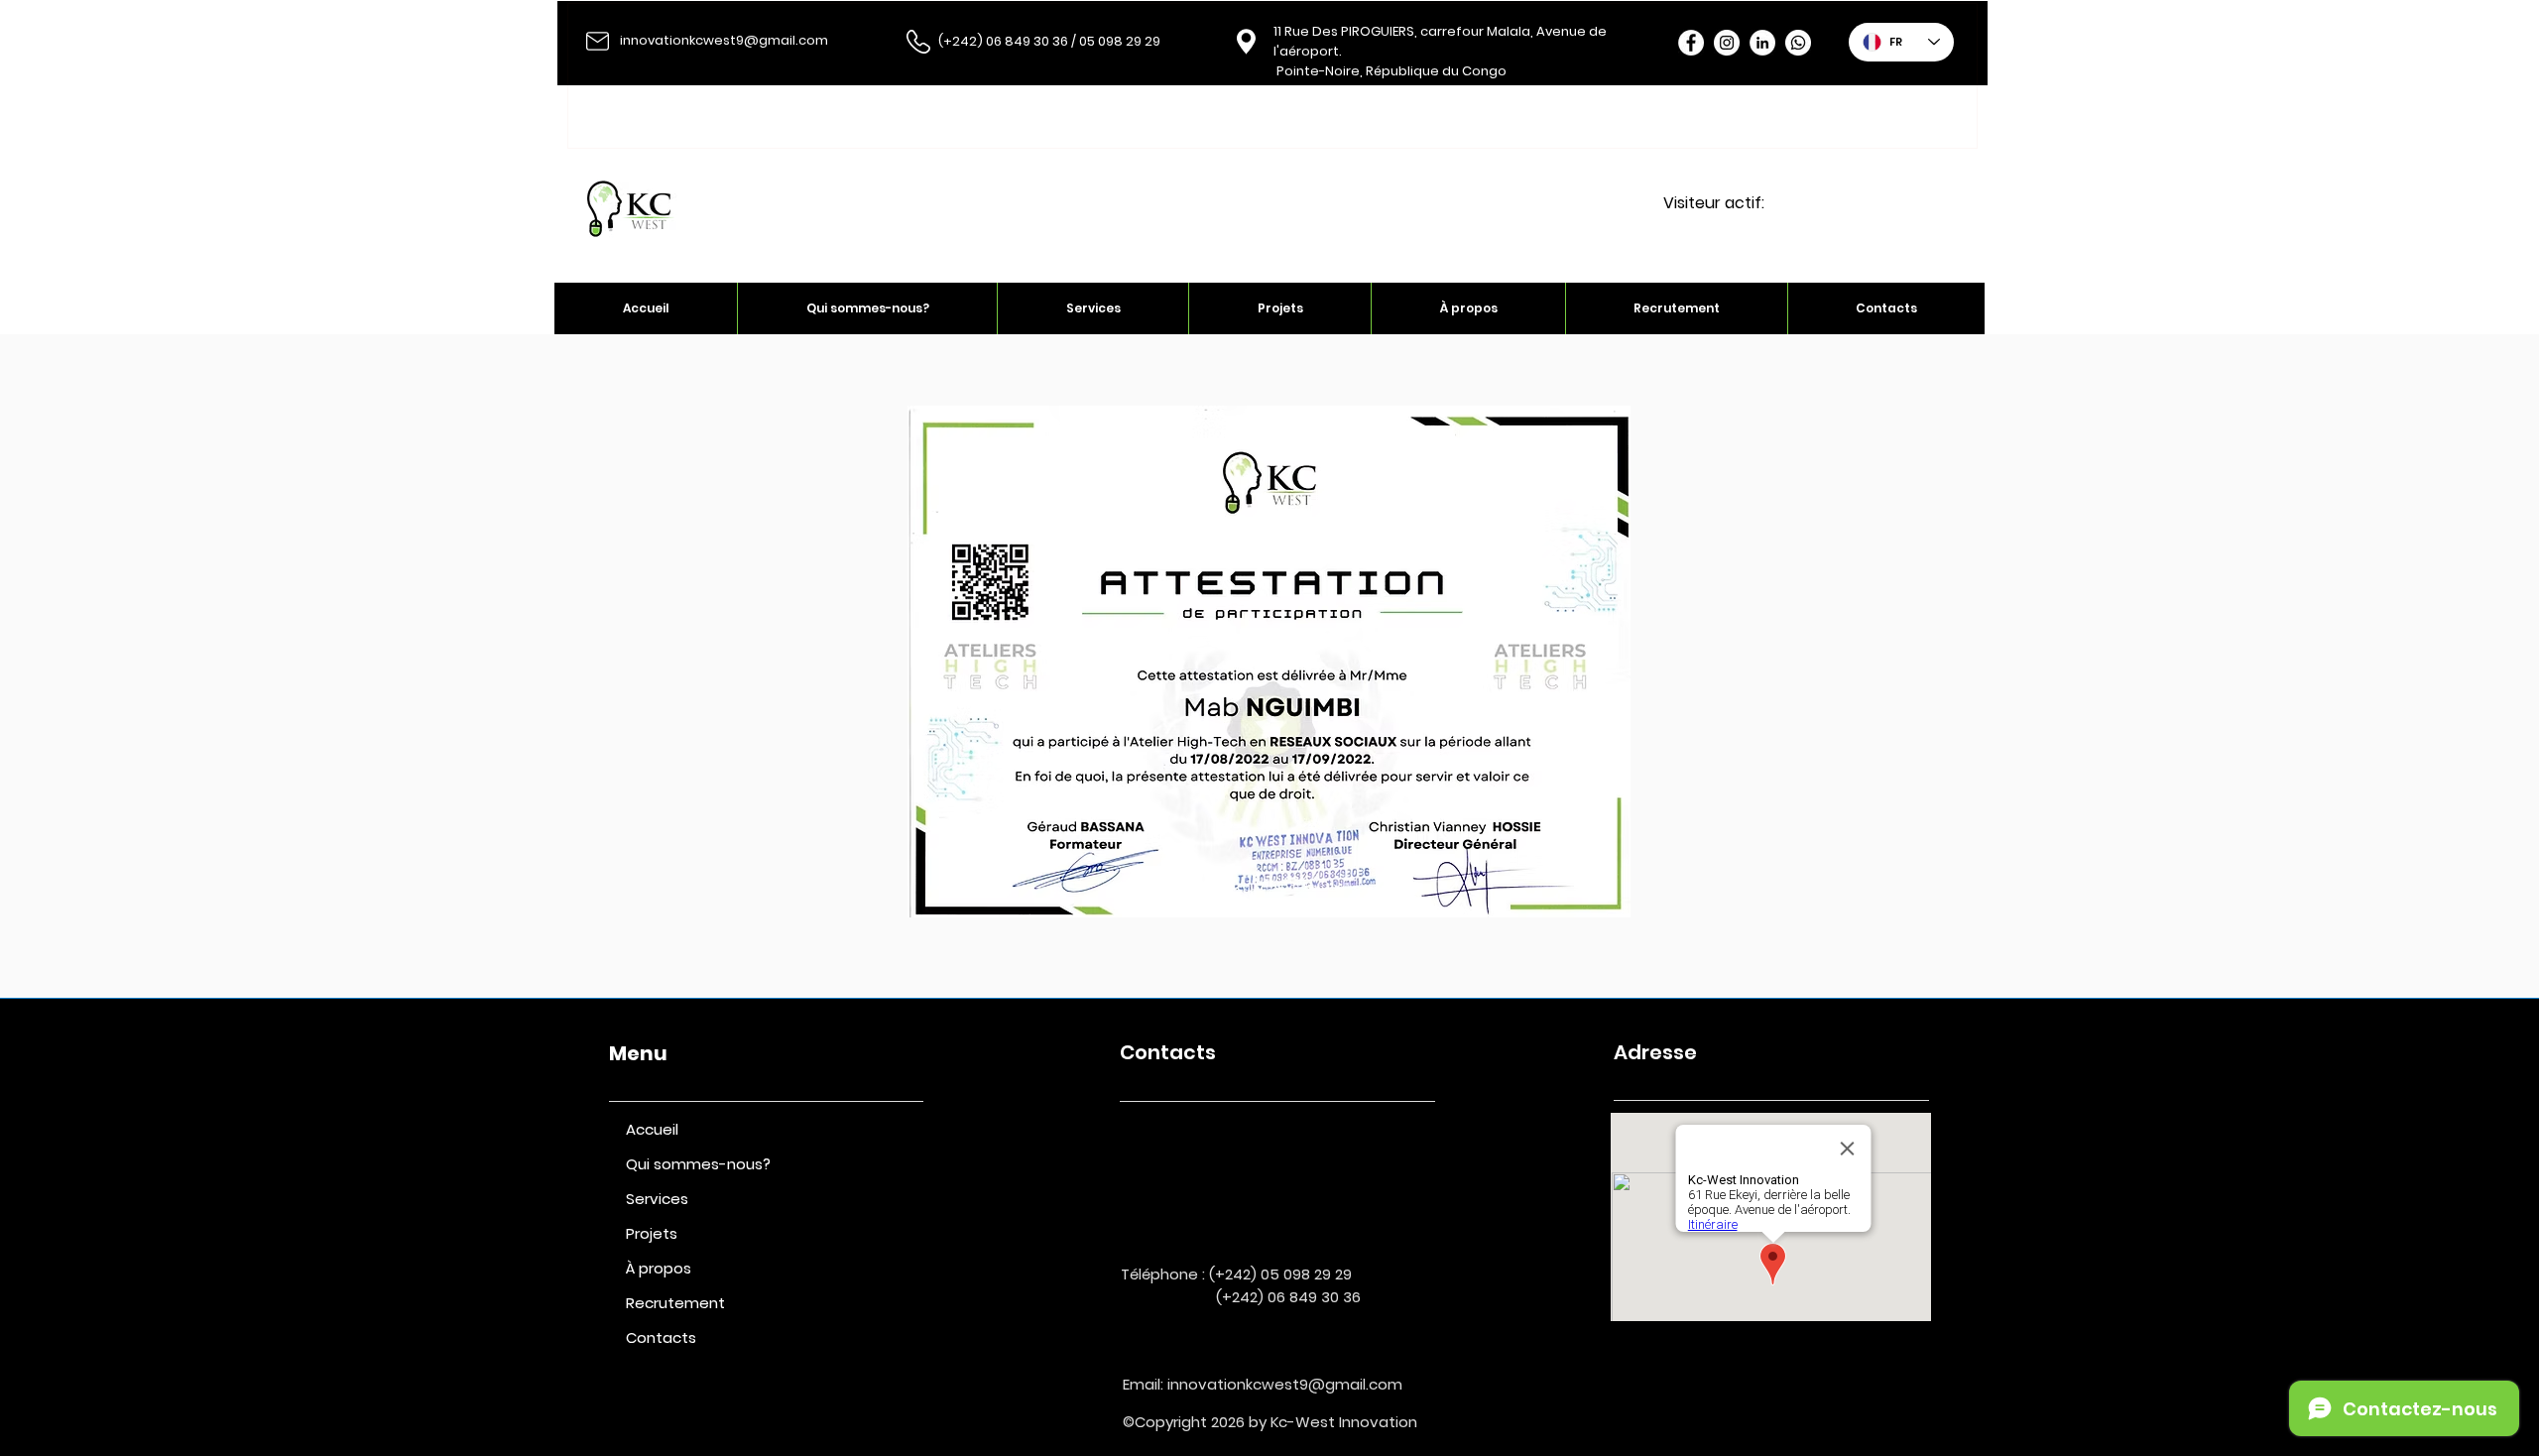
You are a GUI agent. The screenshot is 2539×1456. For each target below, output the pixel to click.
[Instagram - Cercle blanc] (1727, 43)
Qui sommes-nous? (698, 1164)
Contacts (661, 1337)
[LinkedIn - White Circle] (1762, 43)
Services (657, 1199)
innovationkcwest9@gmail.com (724, 40)
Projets (652, 1233)
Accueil (652, 1129)
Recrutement (675, 1303)
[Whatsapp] (1798, 43)
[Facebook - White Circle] (1691, 43)
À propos (659, 1268)
